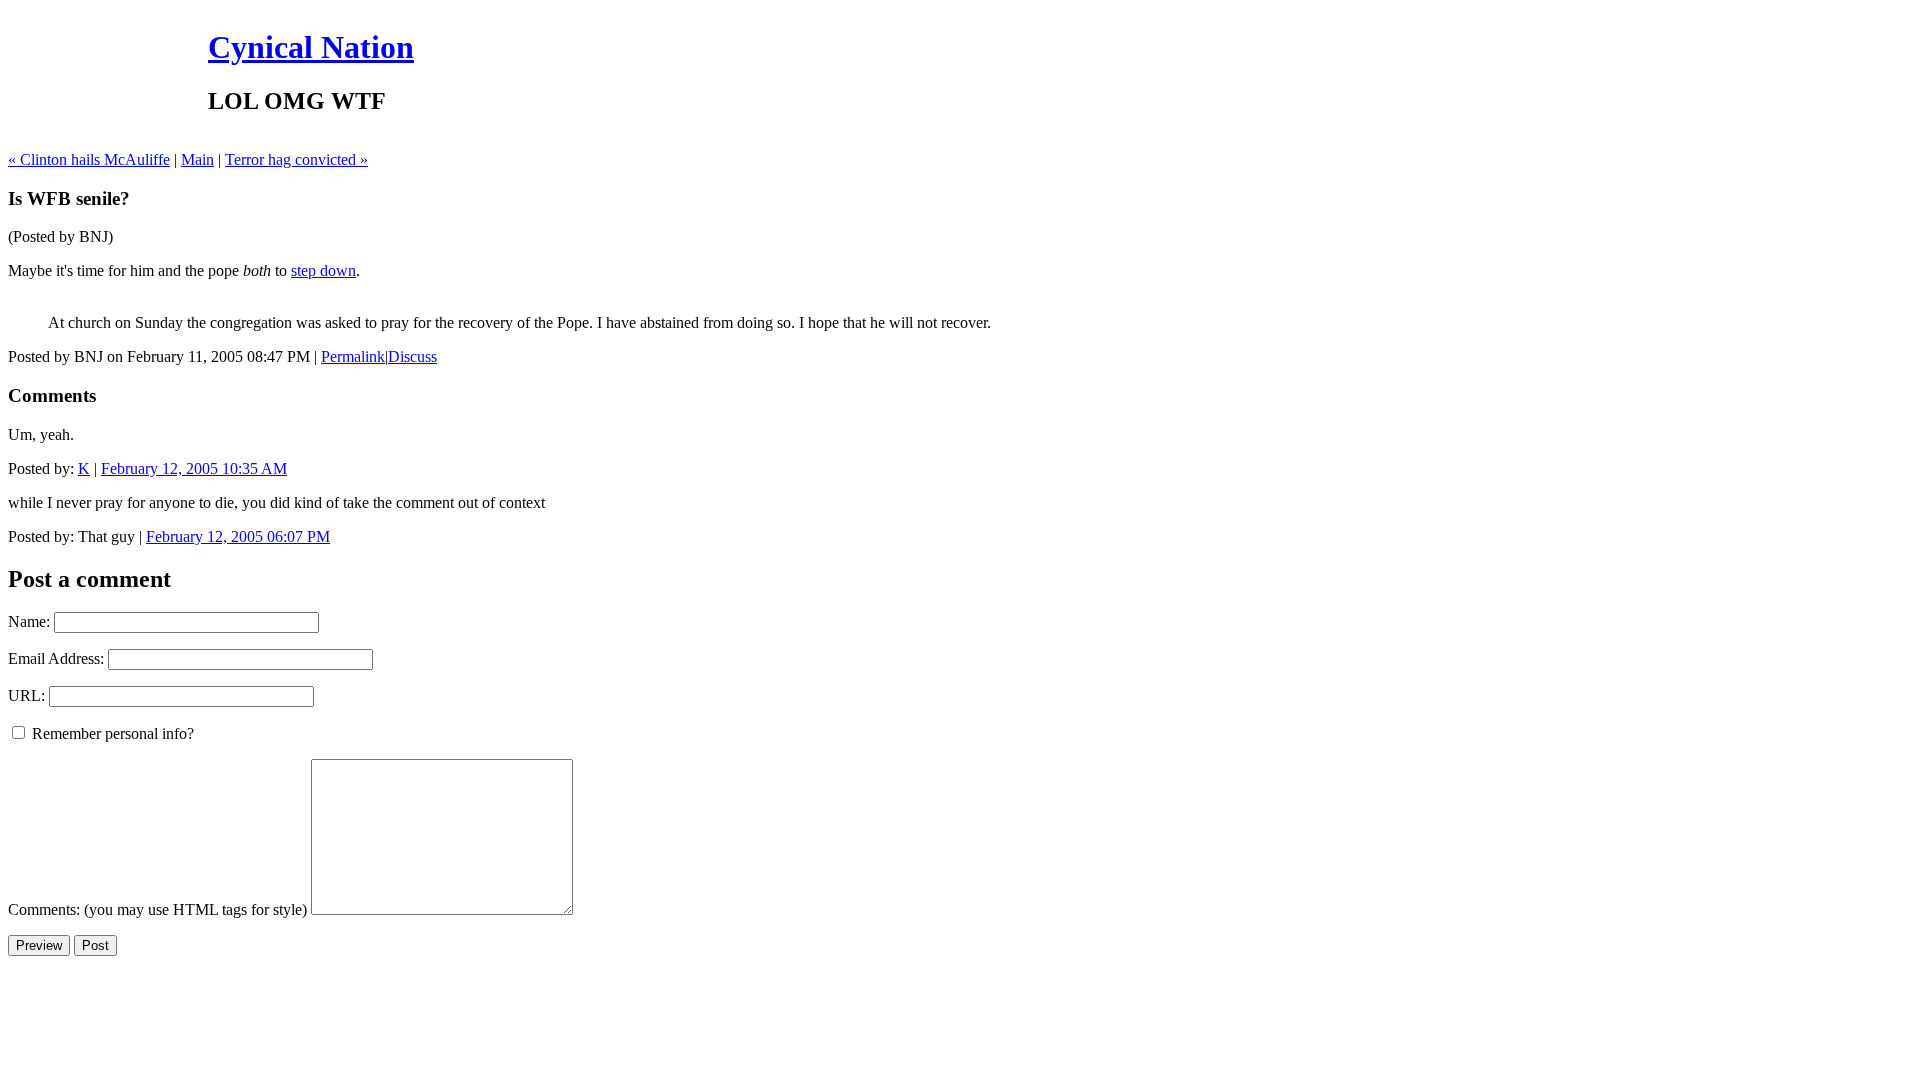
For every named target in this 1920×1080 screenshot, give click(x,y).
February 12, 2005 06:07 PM (238, 536)
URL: (26, 695)
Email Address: (56, 658)
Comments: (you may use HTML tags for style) (157, 909)
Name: (29, 621)
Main (197, 159)
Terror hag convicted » (296, 159)
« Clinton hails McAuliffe (89, 159)
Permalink (353, 356)
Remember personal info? (111, 733)
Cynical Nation (311, 47)
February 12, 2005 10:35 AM (194, 468)
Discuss (412, 356)
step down (323, 270)
